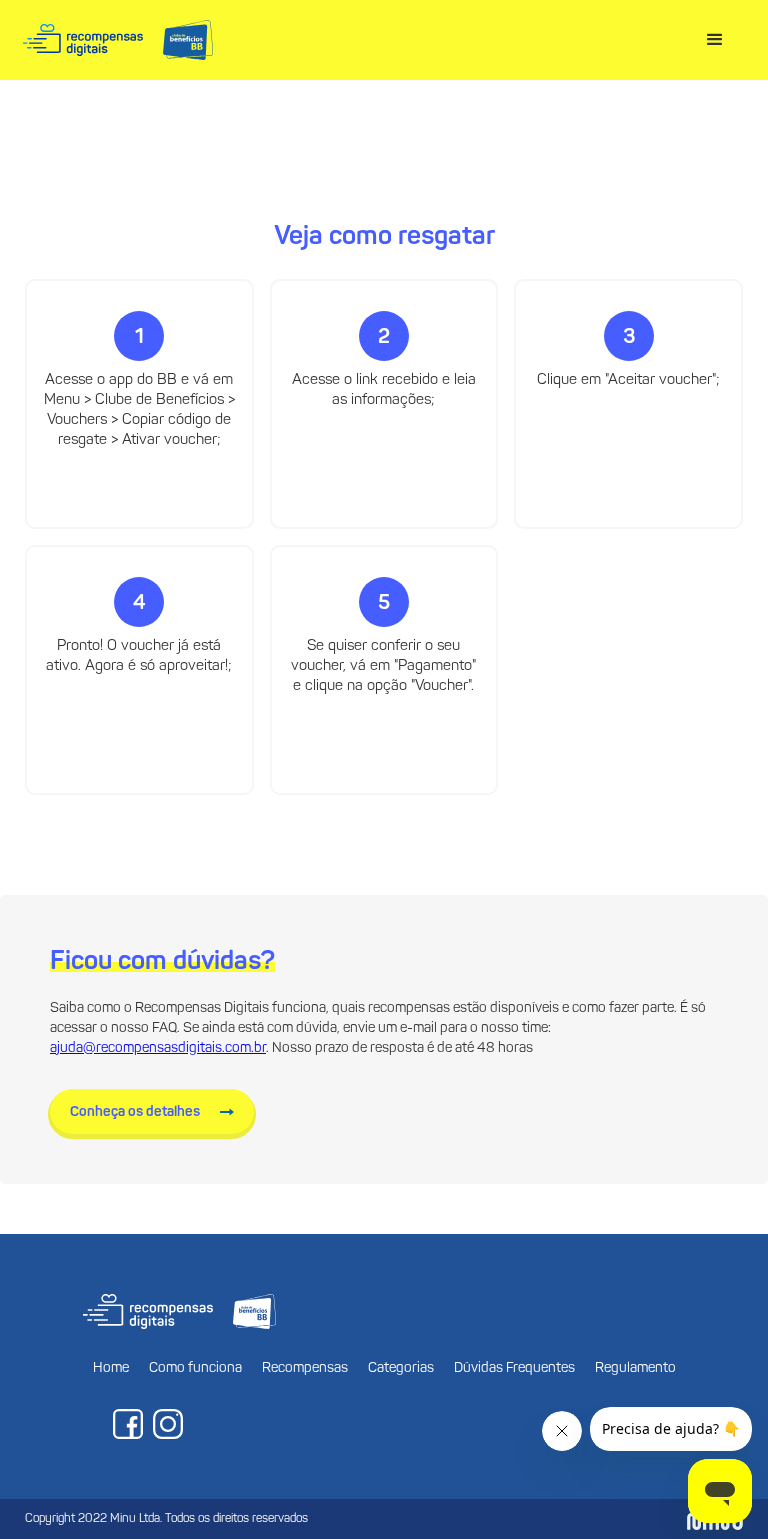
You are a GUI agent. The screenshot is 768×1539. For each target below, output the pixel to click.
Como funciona (195, 1368)
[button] (715, 40)
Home (111, 1368)
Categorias (401, 1368)
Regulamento (635, 1368)
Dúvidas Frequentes (514, 1368)
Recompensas (305, 1368)
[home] (118, 40)
